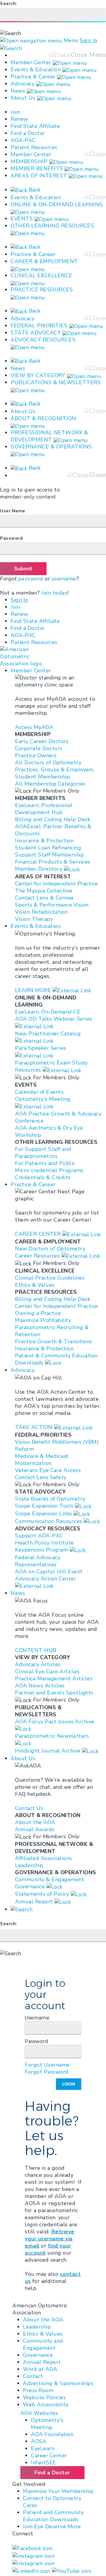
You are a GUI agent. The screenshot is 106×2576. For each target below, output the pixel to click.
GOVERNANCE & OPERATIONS (51, 447)
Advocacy (23, 84)
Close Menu (88, 55)
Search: (9, 4)
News (18, 91)
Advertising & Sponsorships (58, 2383)
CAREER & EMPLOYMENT (44, 261)
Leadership (37, 2327)
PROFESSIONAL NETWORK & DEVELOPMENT (49, 436)
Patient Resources (34, 147)
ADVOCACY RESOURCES (43, 340)
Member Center (31, 62)
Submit (23, 569)
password (31, 579)
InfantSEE (44, 2463)
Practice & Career (33, 77)
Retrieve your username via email (50, 2239)
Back (34, 190)
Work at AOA (40, 2369)
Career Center (49, 2455)
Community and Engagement (43, 2344)
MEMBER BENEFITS (37, 169)
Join (15, 112)
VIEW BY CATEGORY (38, 375)
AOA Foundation (52, 2434)
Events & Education (36, 70)
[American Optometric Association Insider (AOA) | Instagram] (33, 2563)
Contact (33, 2376)
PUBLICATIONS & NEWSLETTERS (56, 382)
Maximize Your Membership (58, 2491)
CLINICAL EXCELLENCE (42, 275)
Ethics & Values (43, 2334)
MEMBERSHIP (29, 161)
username (64, 579)
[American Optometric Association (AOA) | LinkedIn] (32, 2570)
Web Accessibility (46, 2405)
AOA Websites (39, 2413)
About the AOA (43, 2320)
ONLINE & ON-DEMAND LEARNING (57, 204)
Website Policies (44, 2397)
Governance (38, 2355)
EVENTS (22, 219)
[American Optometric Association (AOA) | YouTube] (72, 2570)
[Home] (26, 656)
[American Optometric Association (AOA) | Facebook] (33, 2548)
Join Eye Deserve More (52, 2527)
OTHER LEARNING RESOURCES (52, 226)
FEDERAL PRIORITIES (39, 326)
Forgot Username (47, 2065)
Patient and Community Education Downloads (53, 2516)
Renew (19, 119)
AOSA (39, 2441)
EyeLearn (43, 2448)
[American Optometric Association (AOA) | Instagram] (33, 2555)
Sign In (89, 40)
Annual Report (42, 2362)
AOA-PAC (23, 140)
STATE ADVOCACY (36, 333)
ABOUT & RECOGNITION (43, 418)
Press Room (38, 2390)
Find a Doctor (28, 133)
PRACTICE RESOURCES (42, 290)
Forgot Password (47, 2072)
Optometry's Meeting (47, 2424)
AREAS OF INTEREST (39, 176)
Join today (54, 593)
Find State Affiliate (35, 126)
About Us (24, 98)
